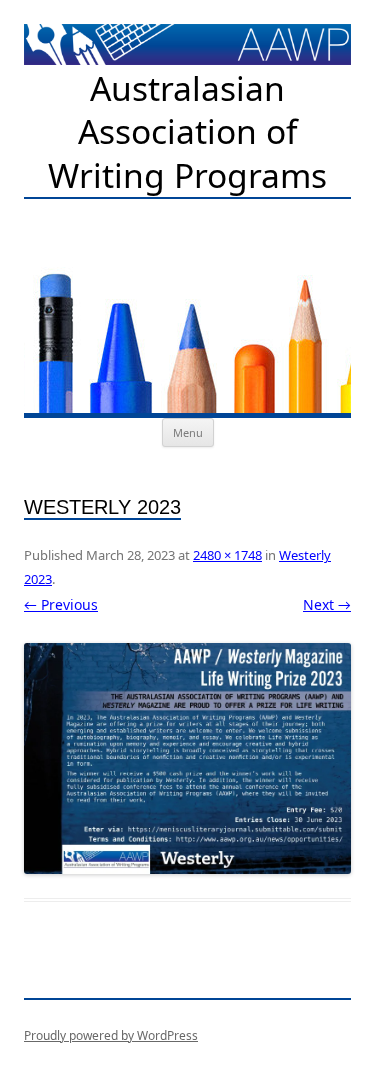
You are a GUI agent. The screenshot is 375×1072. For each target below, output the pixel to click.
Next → (327, 604)
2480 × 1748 (227, 555)
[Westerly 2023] (187, 758)
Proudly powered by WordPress (111, 1035)
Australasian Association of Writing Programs (187, 132)
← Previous (61, 604)
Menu (188, 432)
